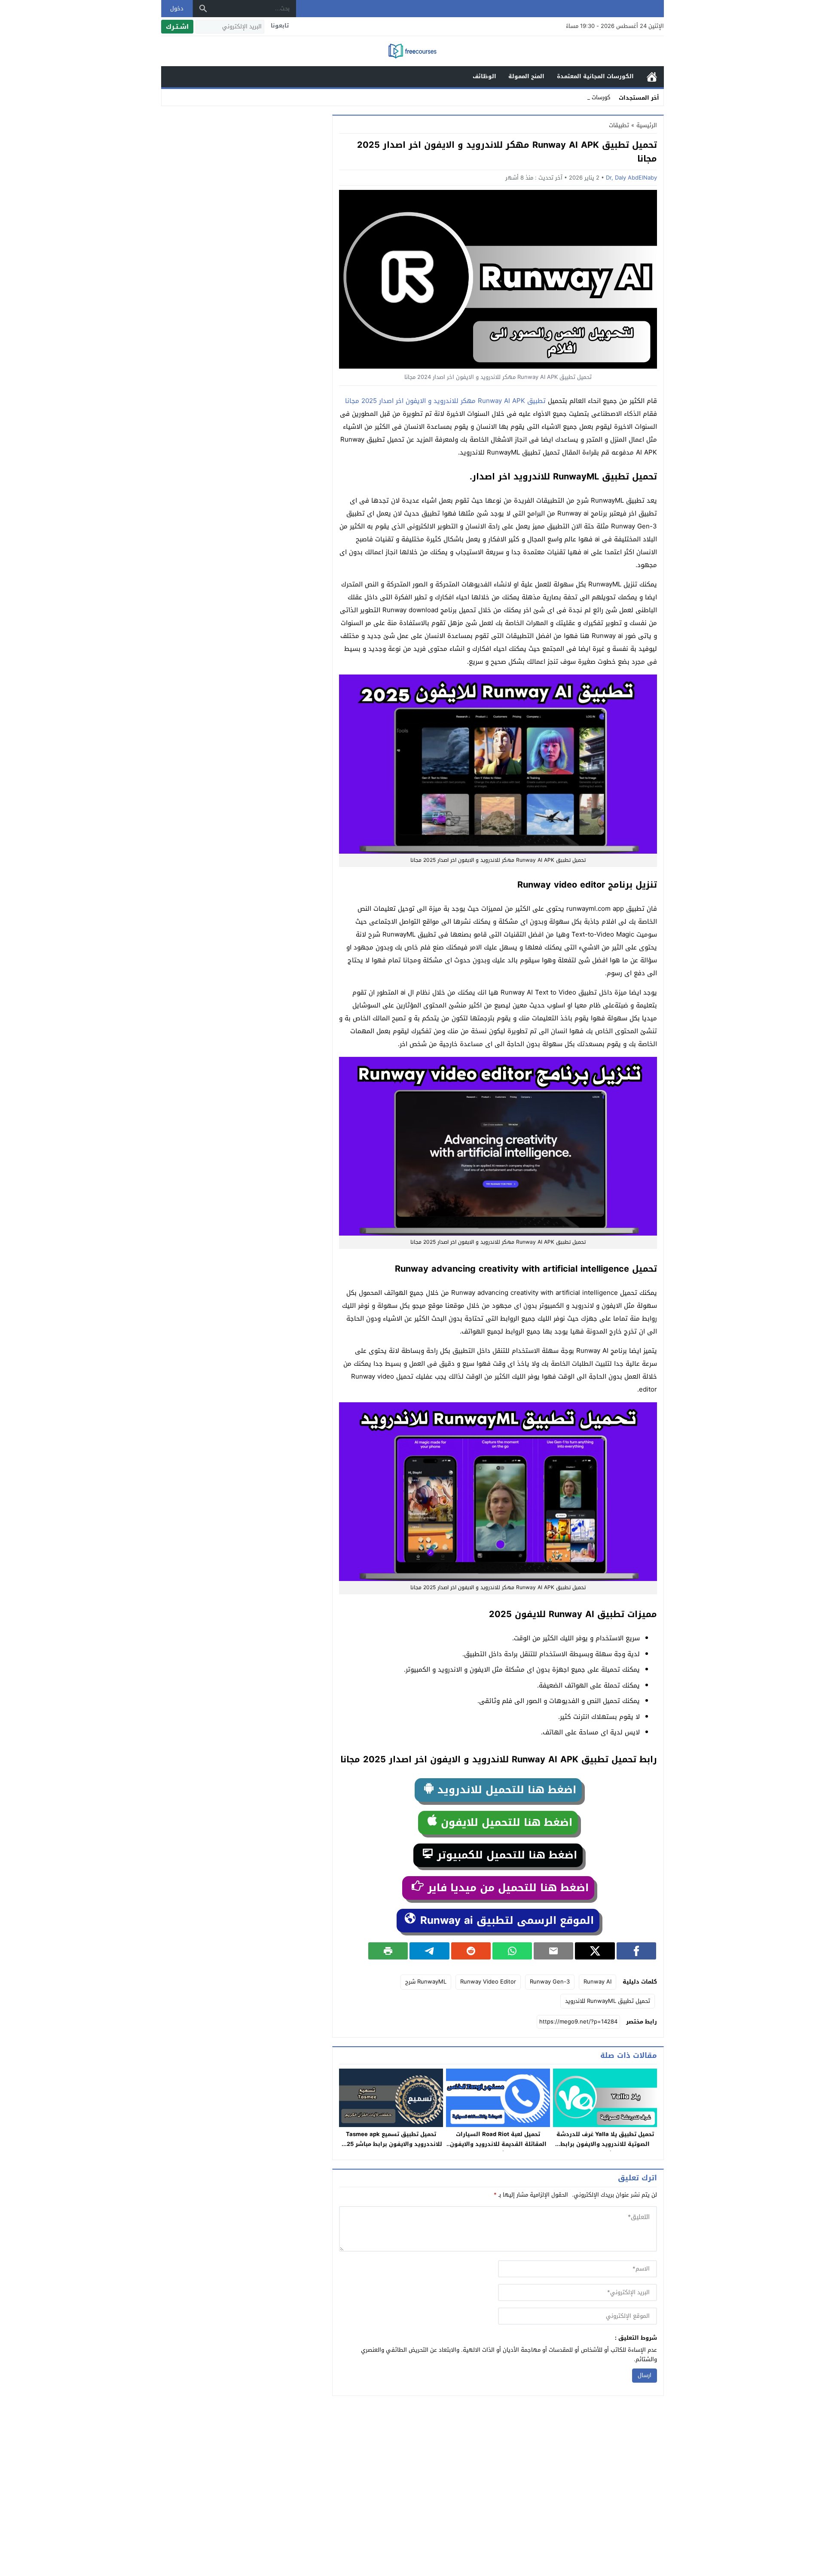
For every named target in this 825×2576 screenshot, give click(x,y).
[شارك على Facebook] (636, 1951)
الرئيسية (652, 77)
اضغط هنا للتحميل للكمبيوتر (505, 1855)
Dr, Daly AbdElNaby (631, 178)
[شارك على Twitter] (595, 1951)
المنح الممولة (526, 76)
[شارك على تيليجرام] (429, 1951)
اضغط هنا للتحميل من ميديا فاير (506, 1888)
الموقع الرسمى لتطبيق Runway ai (505, 1920)
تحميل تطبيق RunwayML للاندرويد (608, 2001)
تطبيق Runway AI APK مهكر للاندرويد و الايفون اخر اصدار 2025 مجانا (445, 401)
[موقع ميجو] (412, 52)
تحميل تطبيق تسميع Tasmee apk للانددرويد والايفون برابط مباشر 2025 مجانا (391, 2144)
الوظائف (484, 76)
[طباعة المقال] (388, 1951)
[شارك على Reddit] (471, 1951)
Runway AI (597, 1982)
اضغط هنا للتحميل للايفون (505, 1822)
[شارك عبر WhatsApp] (512, 1951)
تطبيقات (619, 125)
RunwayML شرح (426, 1982)
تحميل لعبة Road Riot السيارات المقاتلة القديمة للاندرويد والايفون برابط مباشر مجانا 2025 (498, 2144)
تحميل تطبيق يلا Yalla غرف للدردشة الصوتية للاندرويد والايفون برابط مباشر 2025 (605, 2144)
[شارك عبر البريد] (553, 1951)
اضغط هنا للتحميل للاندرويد (505, 1790)
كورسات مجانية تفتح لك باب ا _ (573, 97)
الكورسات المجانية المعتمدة (595, 76)
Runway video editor (488, 1982)
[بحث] (203, 9)
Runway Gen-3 (550, 1982)
